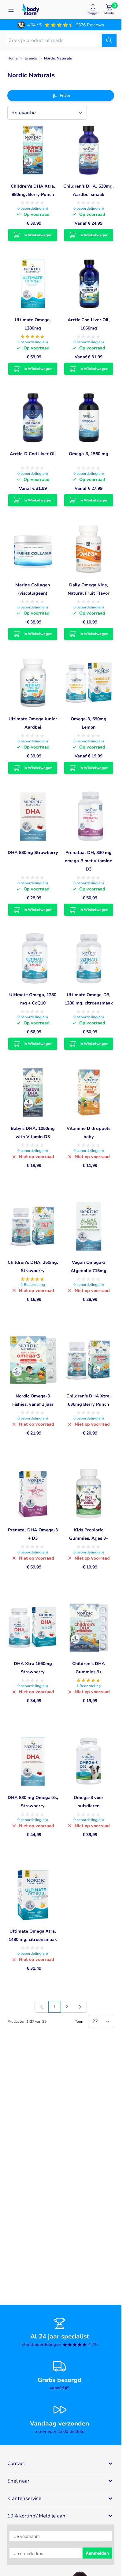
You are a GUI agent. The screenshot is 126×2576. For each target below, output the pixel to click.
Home (13, 58)
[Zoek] (109, 40)
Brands (31, 58)
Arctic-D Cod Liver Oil (33, 454)
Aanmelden (97, 2553)
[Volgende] (80, 2007)
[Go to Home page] (31, 10)
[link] (42, 2007)
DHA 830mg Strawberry (33, 853)
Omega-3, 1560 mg (89, 454)
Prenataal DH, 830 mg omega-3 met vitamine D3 (89, 861)
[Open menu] (11, 10)
